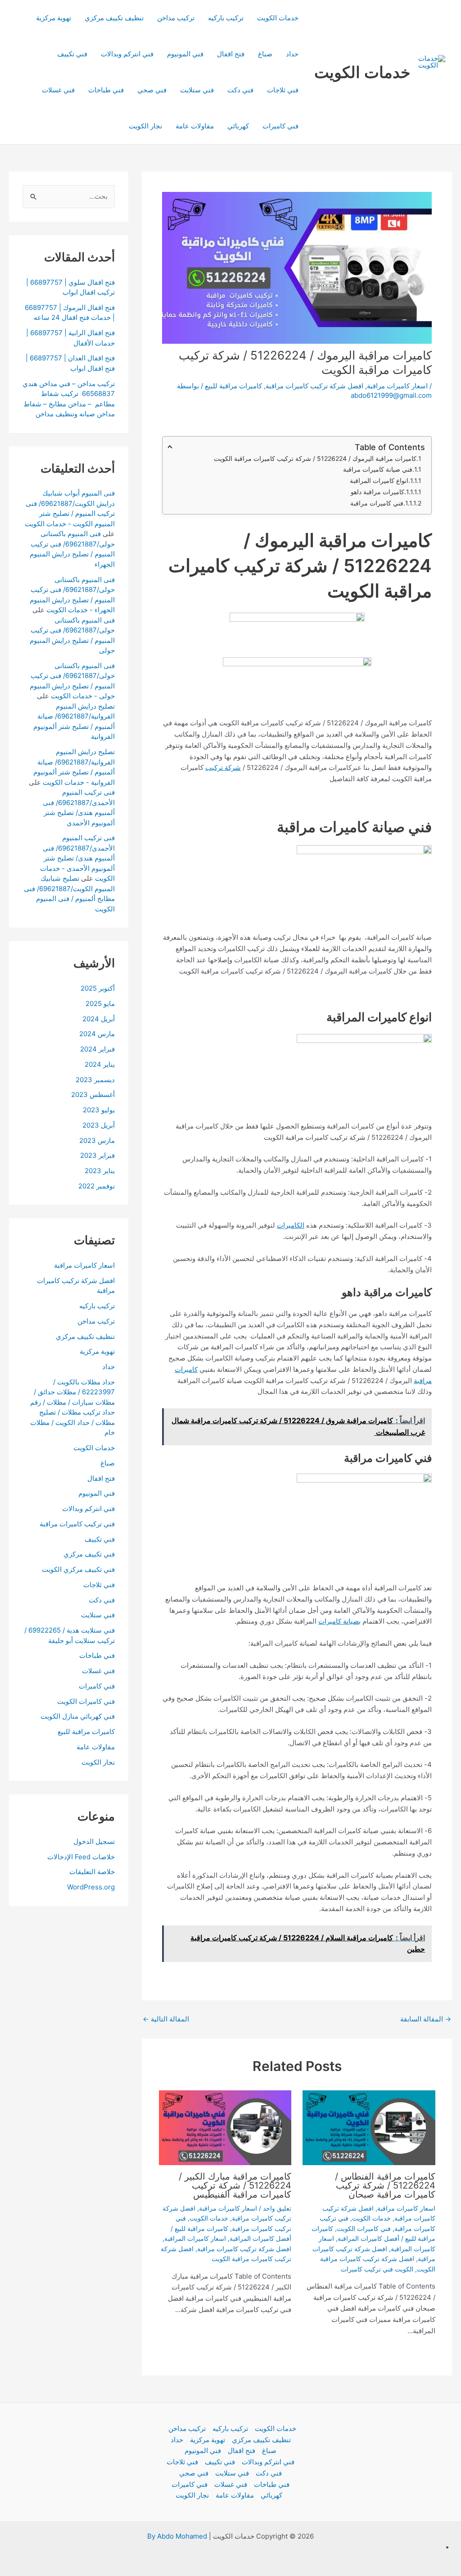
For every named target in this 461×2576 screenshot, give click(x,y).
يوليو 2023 (99, 1110)
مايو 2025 (100, 1004)
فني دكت (240, 90)
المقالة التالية (166, 2019)
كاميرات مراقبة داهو (377, 492)
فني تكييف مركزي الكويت (78, 1569)
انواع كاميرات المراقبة (379, 480)
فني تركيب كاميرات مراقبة (77, 1524)
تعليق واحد (277, 2208)
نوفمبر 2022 (97, 1186)
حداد (292, 54)
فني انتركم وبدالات (127, 54)
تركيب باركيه (226, 18)
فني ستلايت (197, 90)
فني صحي (152, 90)
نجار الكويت (145, 126)
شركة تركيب (223, 767)
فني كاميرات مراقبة (377, 503)
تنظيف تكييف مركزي (114, 18)
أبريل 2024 (99, 1019)
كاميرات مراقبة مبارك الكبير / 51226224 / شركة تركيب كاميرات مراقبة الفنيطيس (235, 2185)
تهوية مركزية (54, 18)
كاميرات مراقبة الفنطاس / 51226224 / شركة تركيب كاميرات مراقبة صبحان (385, 2185)
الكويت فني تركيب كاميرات (377, 2269)
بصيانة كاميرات (339, 1621)
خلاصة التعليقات (92, 1872)
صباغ (265, 54)
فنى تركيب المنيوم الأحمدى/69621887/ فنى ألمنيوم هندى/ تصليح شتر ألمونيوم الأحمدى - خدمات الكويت (77, 858)
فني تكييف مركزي (89, 1554)
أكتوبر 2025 (98, 988)
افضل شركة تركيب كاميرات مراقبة (314, 386)
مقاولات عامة (195, 126)
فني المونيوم (185, 54)
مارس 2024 (97, 1034)
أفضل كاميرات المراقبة (368, 2238)
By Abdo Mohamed (177, 2536)
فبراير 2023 (97, 1155)
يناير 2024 (100, 1064)
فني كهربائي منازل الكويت (78, 1716)
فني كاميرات (280, 126)
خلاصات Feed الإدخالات (81, 1857)
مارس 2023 (97, 1140)
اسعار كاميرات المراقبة (195, 2238)
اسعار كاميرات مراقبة (397, 386)
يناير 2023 (100, 1171)
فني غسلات (58, 90)
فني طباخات (106, 90)
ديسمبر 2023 (95, 1080)
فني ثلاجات (283, 90)
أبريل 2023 (99, 1125)
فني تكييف (72, 54)
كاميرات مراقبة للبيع (233, 386)
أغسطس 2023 (93, 1095)
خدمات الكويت (362, 72)
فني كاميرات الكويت (364, 2228)
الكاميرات (291, 1225)
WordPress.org (91, 1887)
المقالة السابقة (426, 2019)
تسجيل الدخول (94, 1841)
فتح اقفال (231, 54)
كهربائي (238, 126)
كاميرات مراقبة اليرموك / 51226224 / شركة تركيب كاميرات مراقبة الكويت (315, 458)
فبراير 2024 (97, 1049)
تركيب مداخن (176, 18)
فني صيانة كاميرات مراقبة (378, 469)
